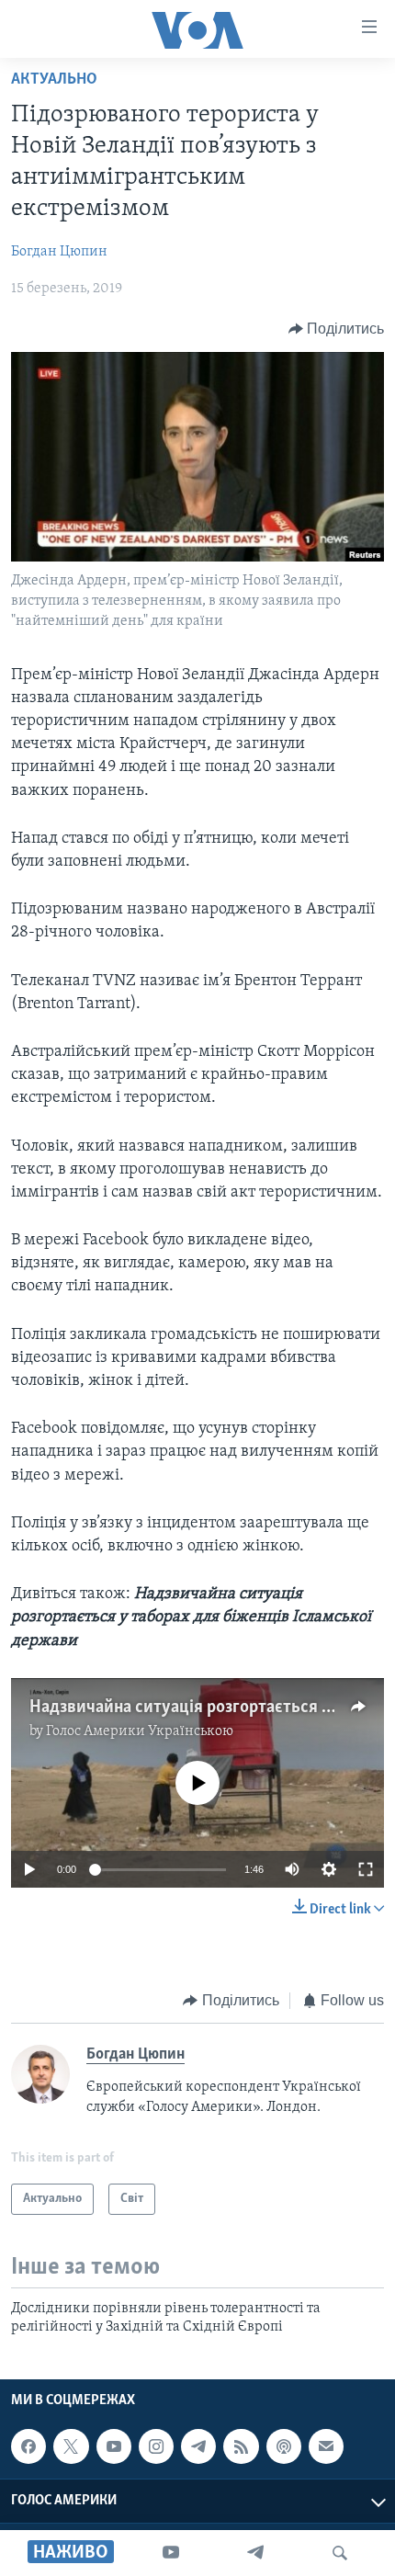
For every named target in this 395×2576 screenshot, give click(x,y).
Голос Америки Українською (140, 1731)
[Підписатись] (326, 2446)
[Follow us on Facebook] (28, 2446)
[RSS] (241, 2446)
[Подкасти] (284, 2446)
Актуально (54, 80)
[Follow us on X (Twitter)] (71, 2446)
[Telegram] (255, 2553)
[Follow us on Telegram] (198, 2446)
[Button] (337, 329)
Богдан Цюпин (59, 252)
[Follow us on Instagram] (156, 2446)
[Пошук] (340, 2553)
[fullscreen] (366, 1869)
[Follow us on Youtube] (114, 2446)
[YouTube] (171, 2553)
